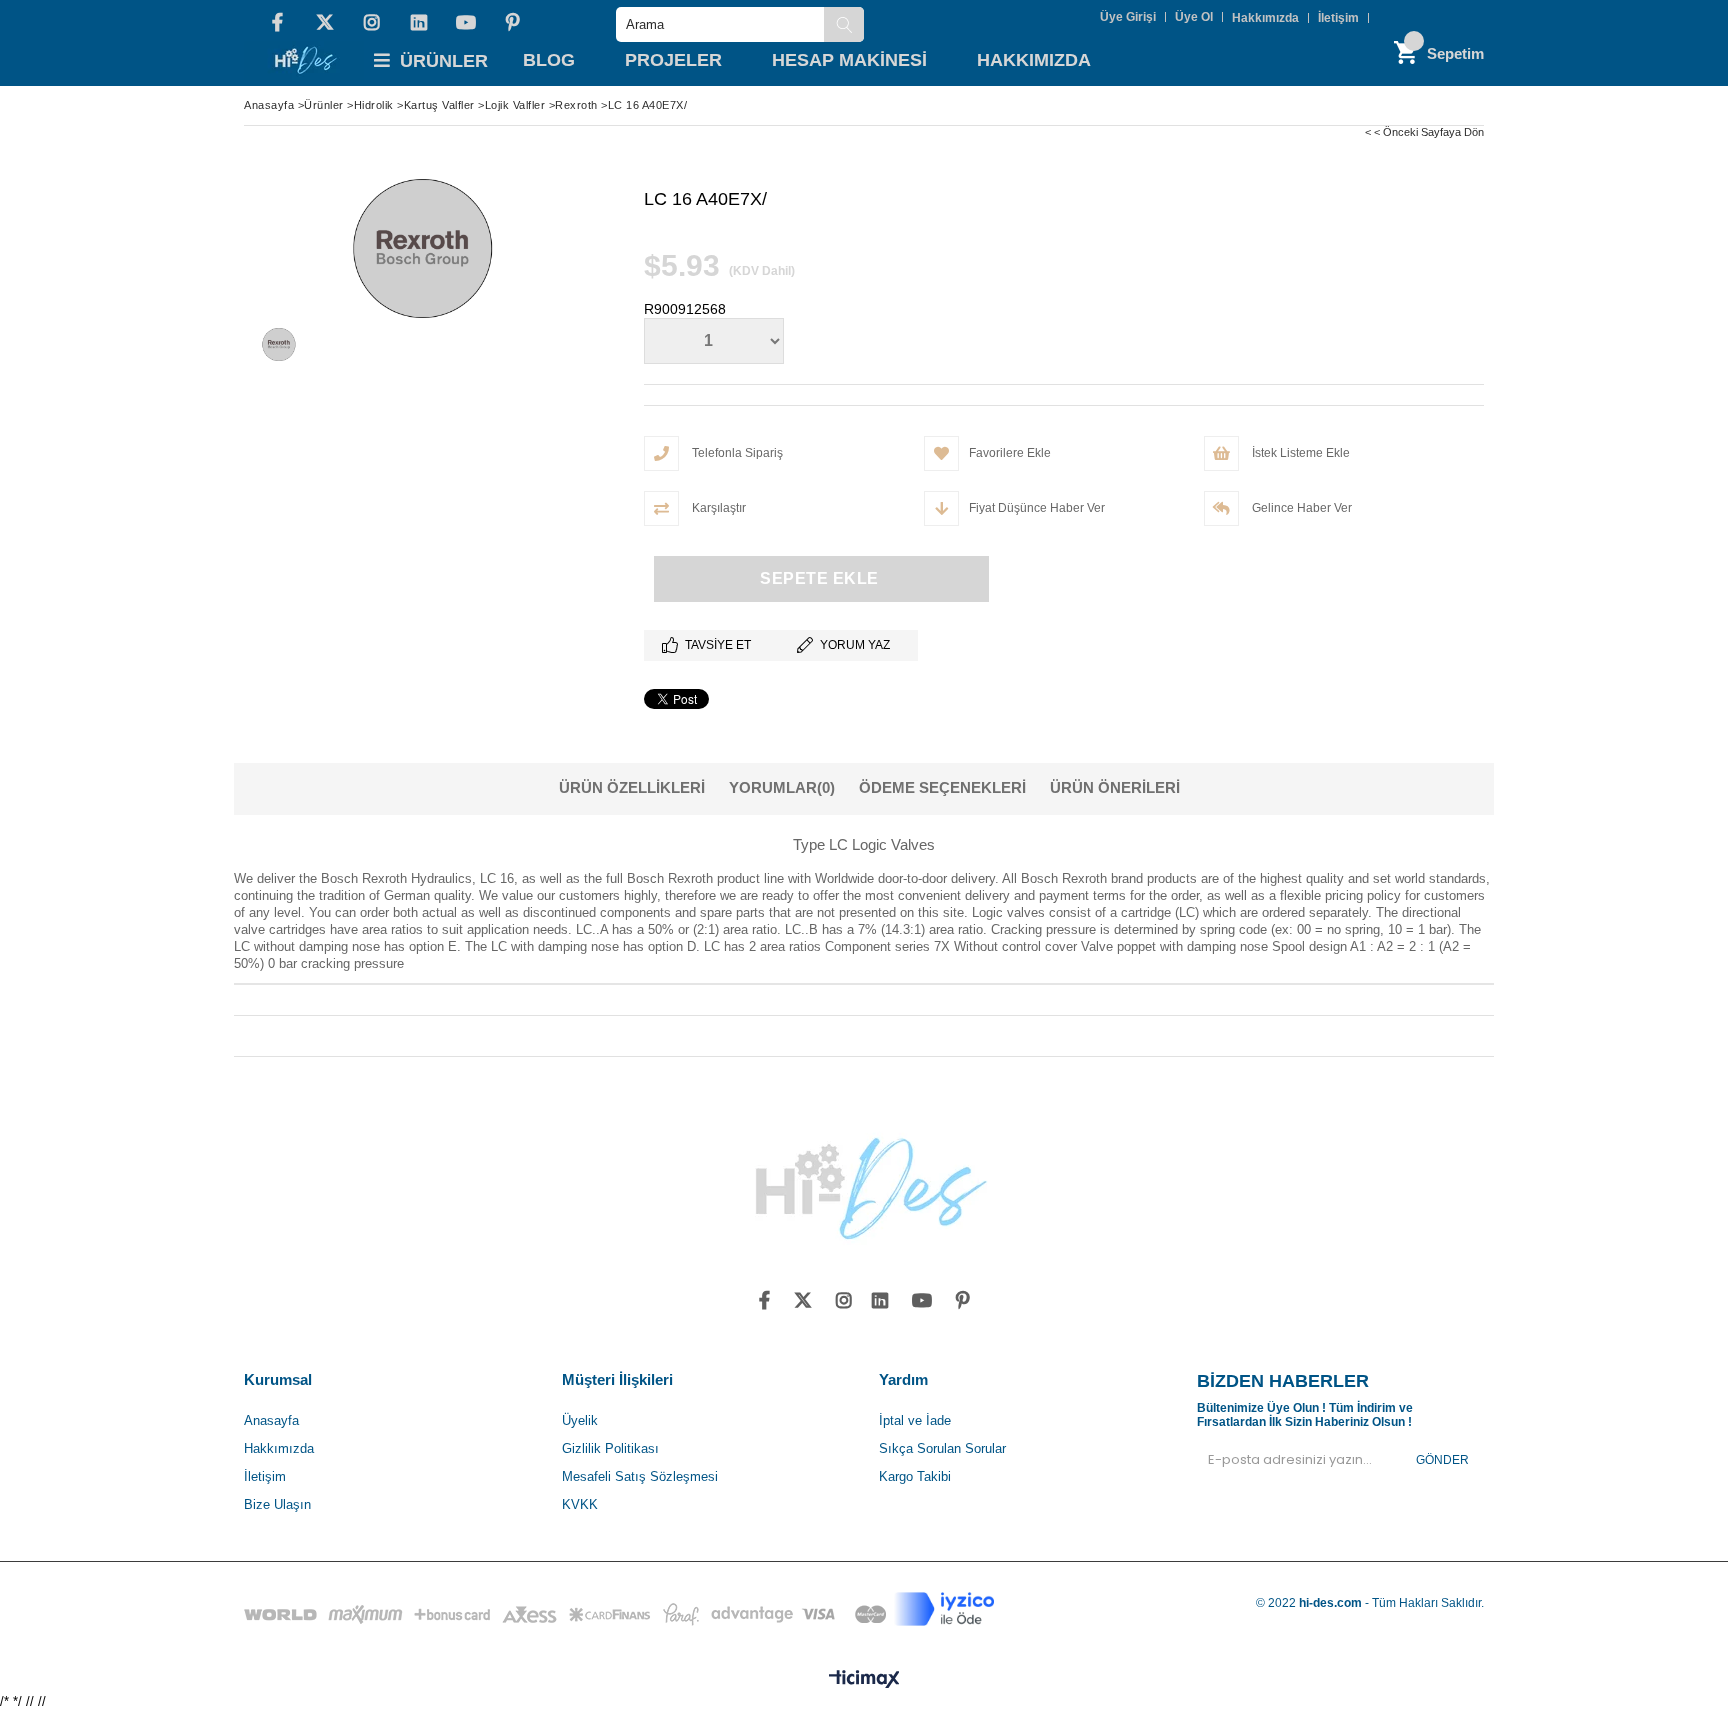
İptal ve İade (915, 1420)
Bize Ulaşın (277, 1504)
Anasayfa (271, 1420)
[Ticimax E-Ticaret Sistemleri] (864, 1680)
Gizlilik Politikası (610, 1448)
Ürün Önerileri (1115, 787)
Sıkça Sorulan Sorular (942, 1448)
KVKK (580, 1504)
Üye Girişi (1128, 17)
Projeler (673, 60)
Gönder (1442, 1460)
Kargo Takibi (915, 1476)
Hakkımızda (1265, 18)
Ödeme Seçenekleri (942, 787)
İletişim (1338, 18)
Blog (549, 60)
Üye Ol (1194, 17)
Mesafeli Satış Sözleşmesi (640, 1476)
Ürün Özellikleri (632, 787)
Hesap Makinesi (849, 60)
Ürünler (444, 61)
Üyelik (580, 1420)
